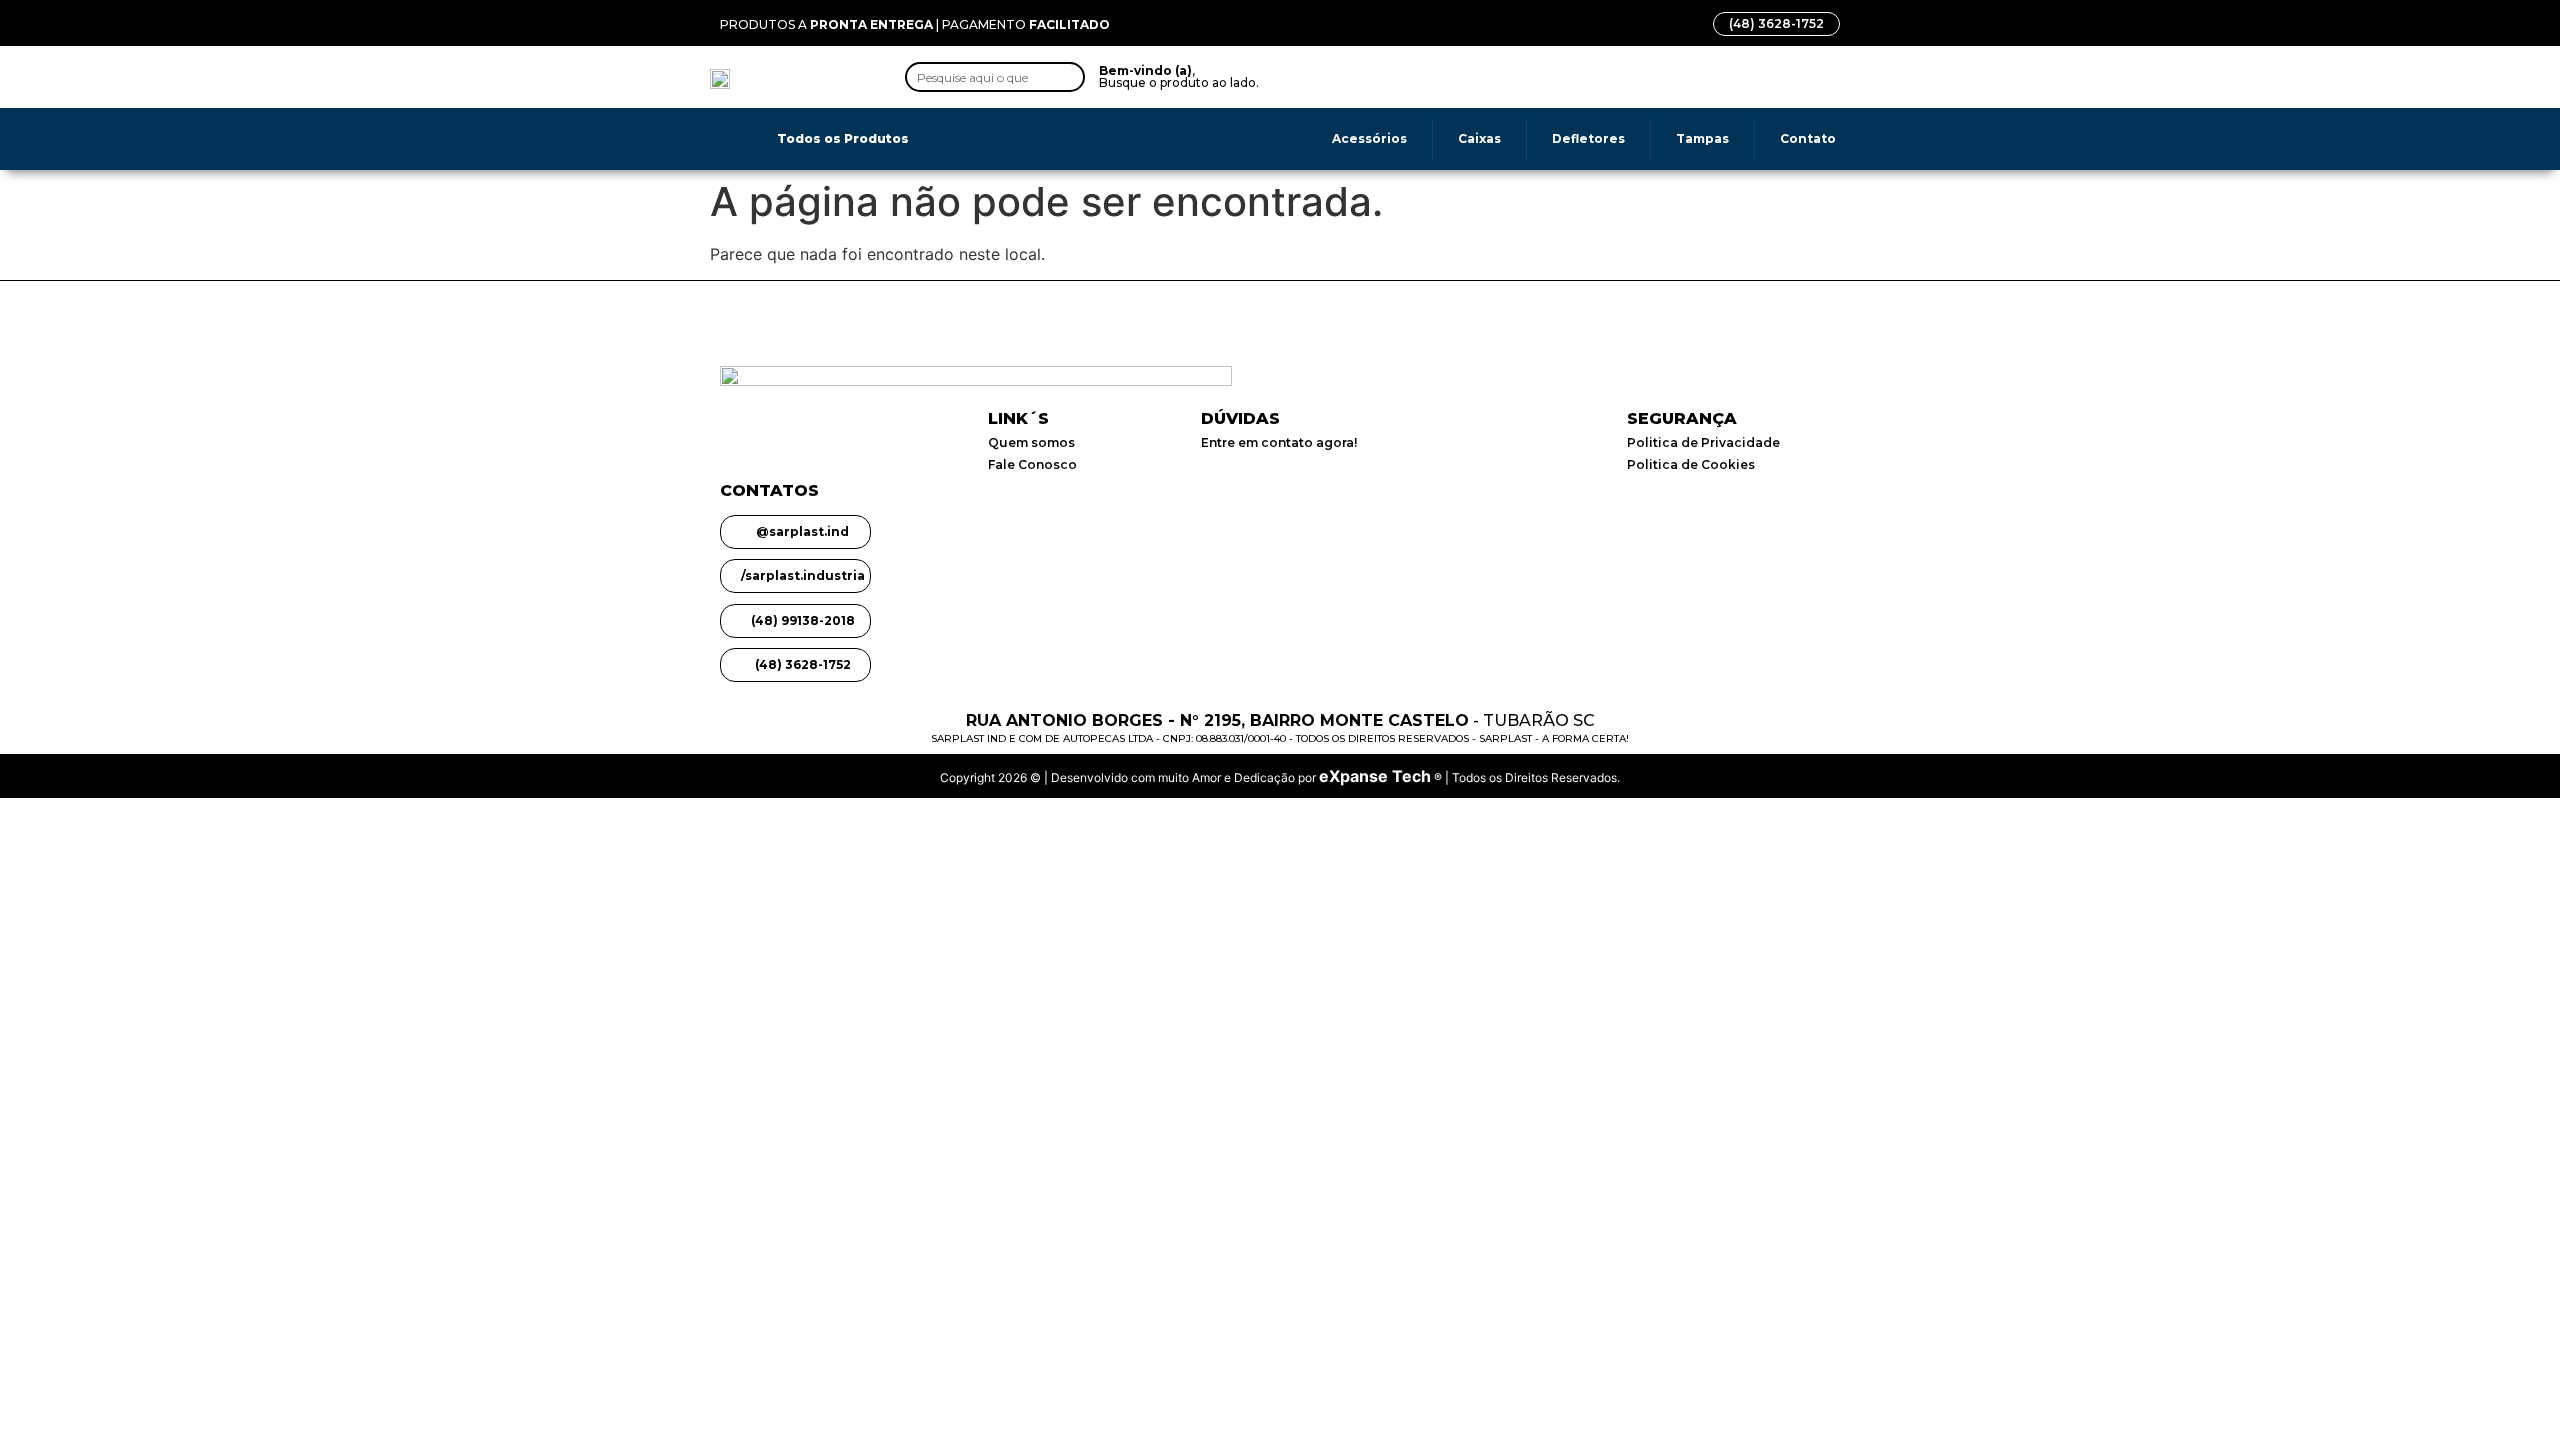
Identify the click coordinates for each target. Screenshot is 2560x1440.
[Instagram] (1365, 77)
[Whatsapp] (1408, 77)
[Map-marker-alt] (1451, 77)
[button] (1488, 77)
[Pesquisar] (1068, 77)
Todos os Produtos (843, 138)
